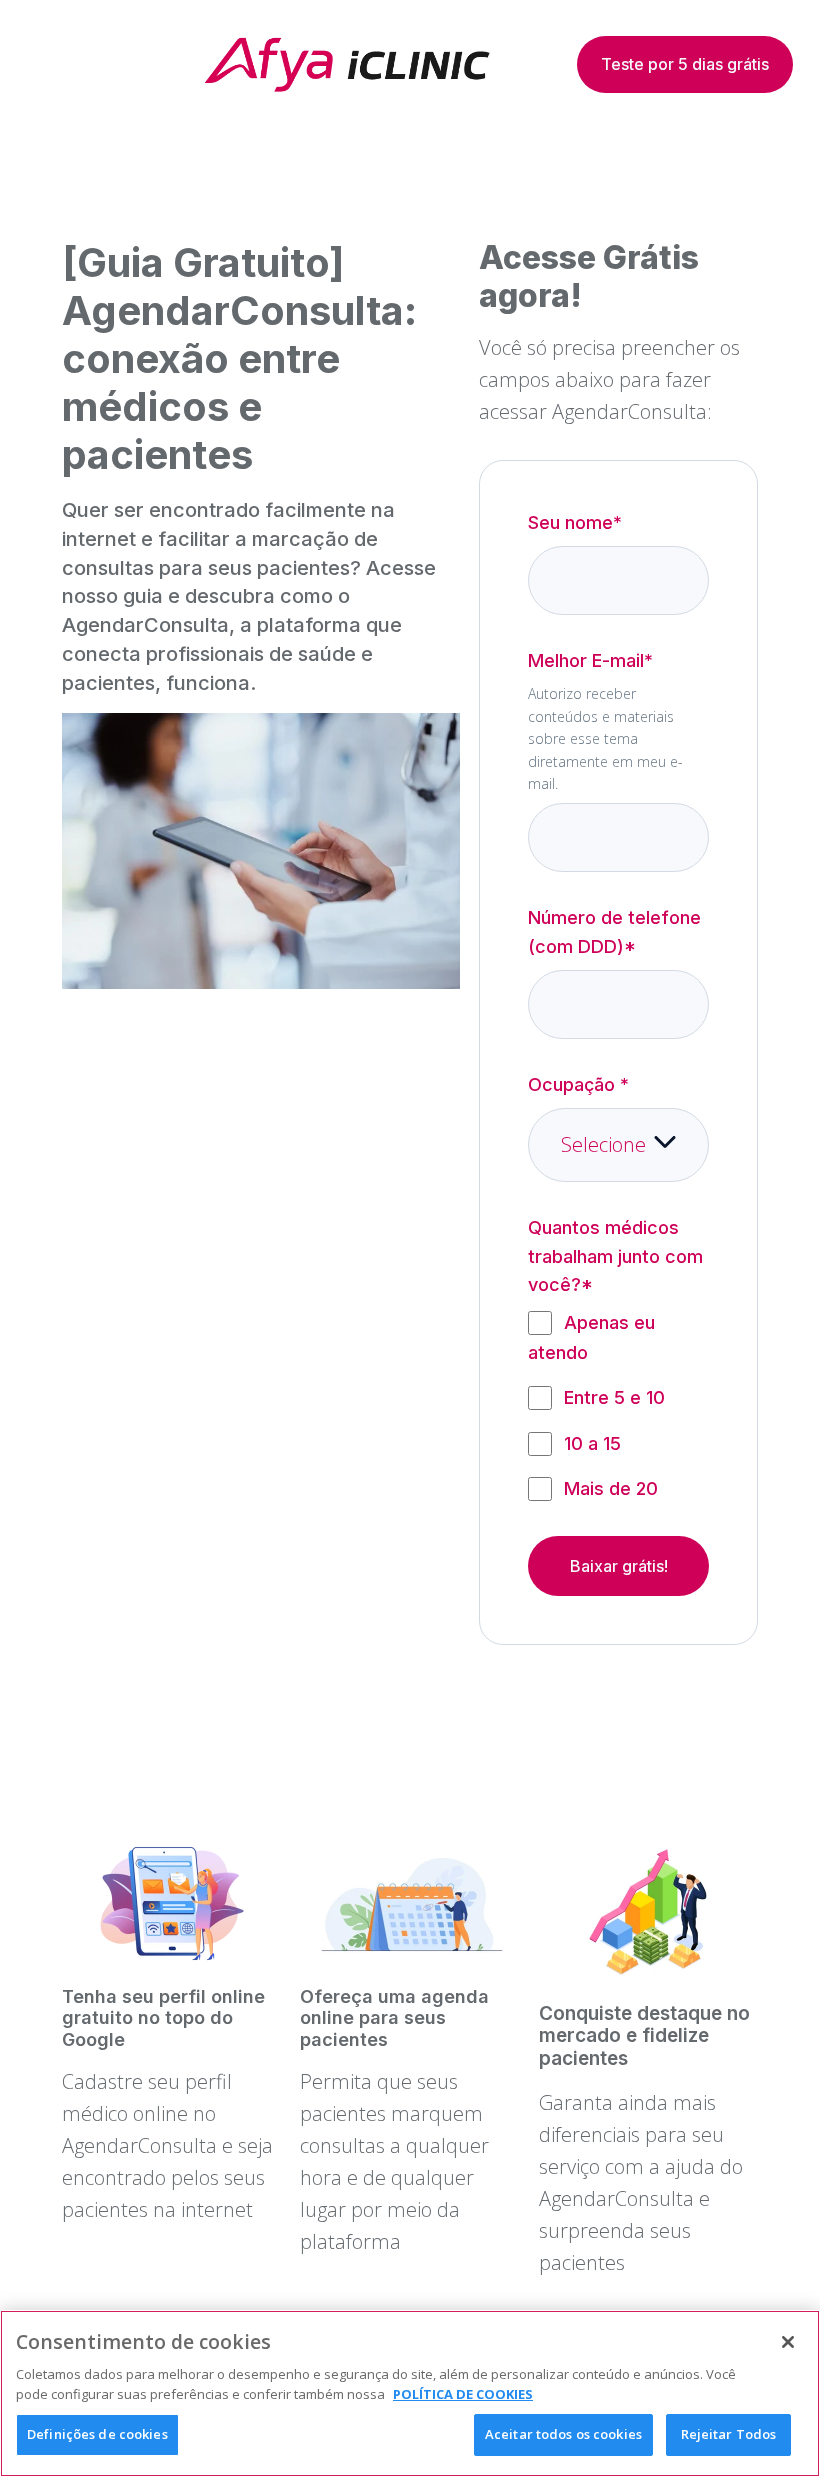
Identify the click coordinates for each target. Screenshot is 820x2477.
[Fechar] (788, 2342)
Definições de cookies (97, 2434)
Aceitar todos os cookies (563, 2434)
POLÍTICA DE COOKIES (463, 2394)
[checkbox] (618, 1405)
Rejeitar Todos (729, 2434)
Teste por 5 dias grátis (685, 64)
